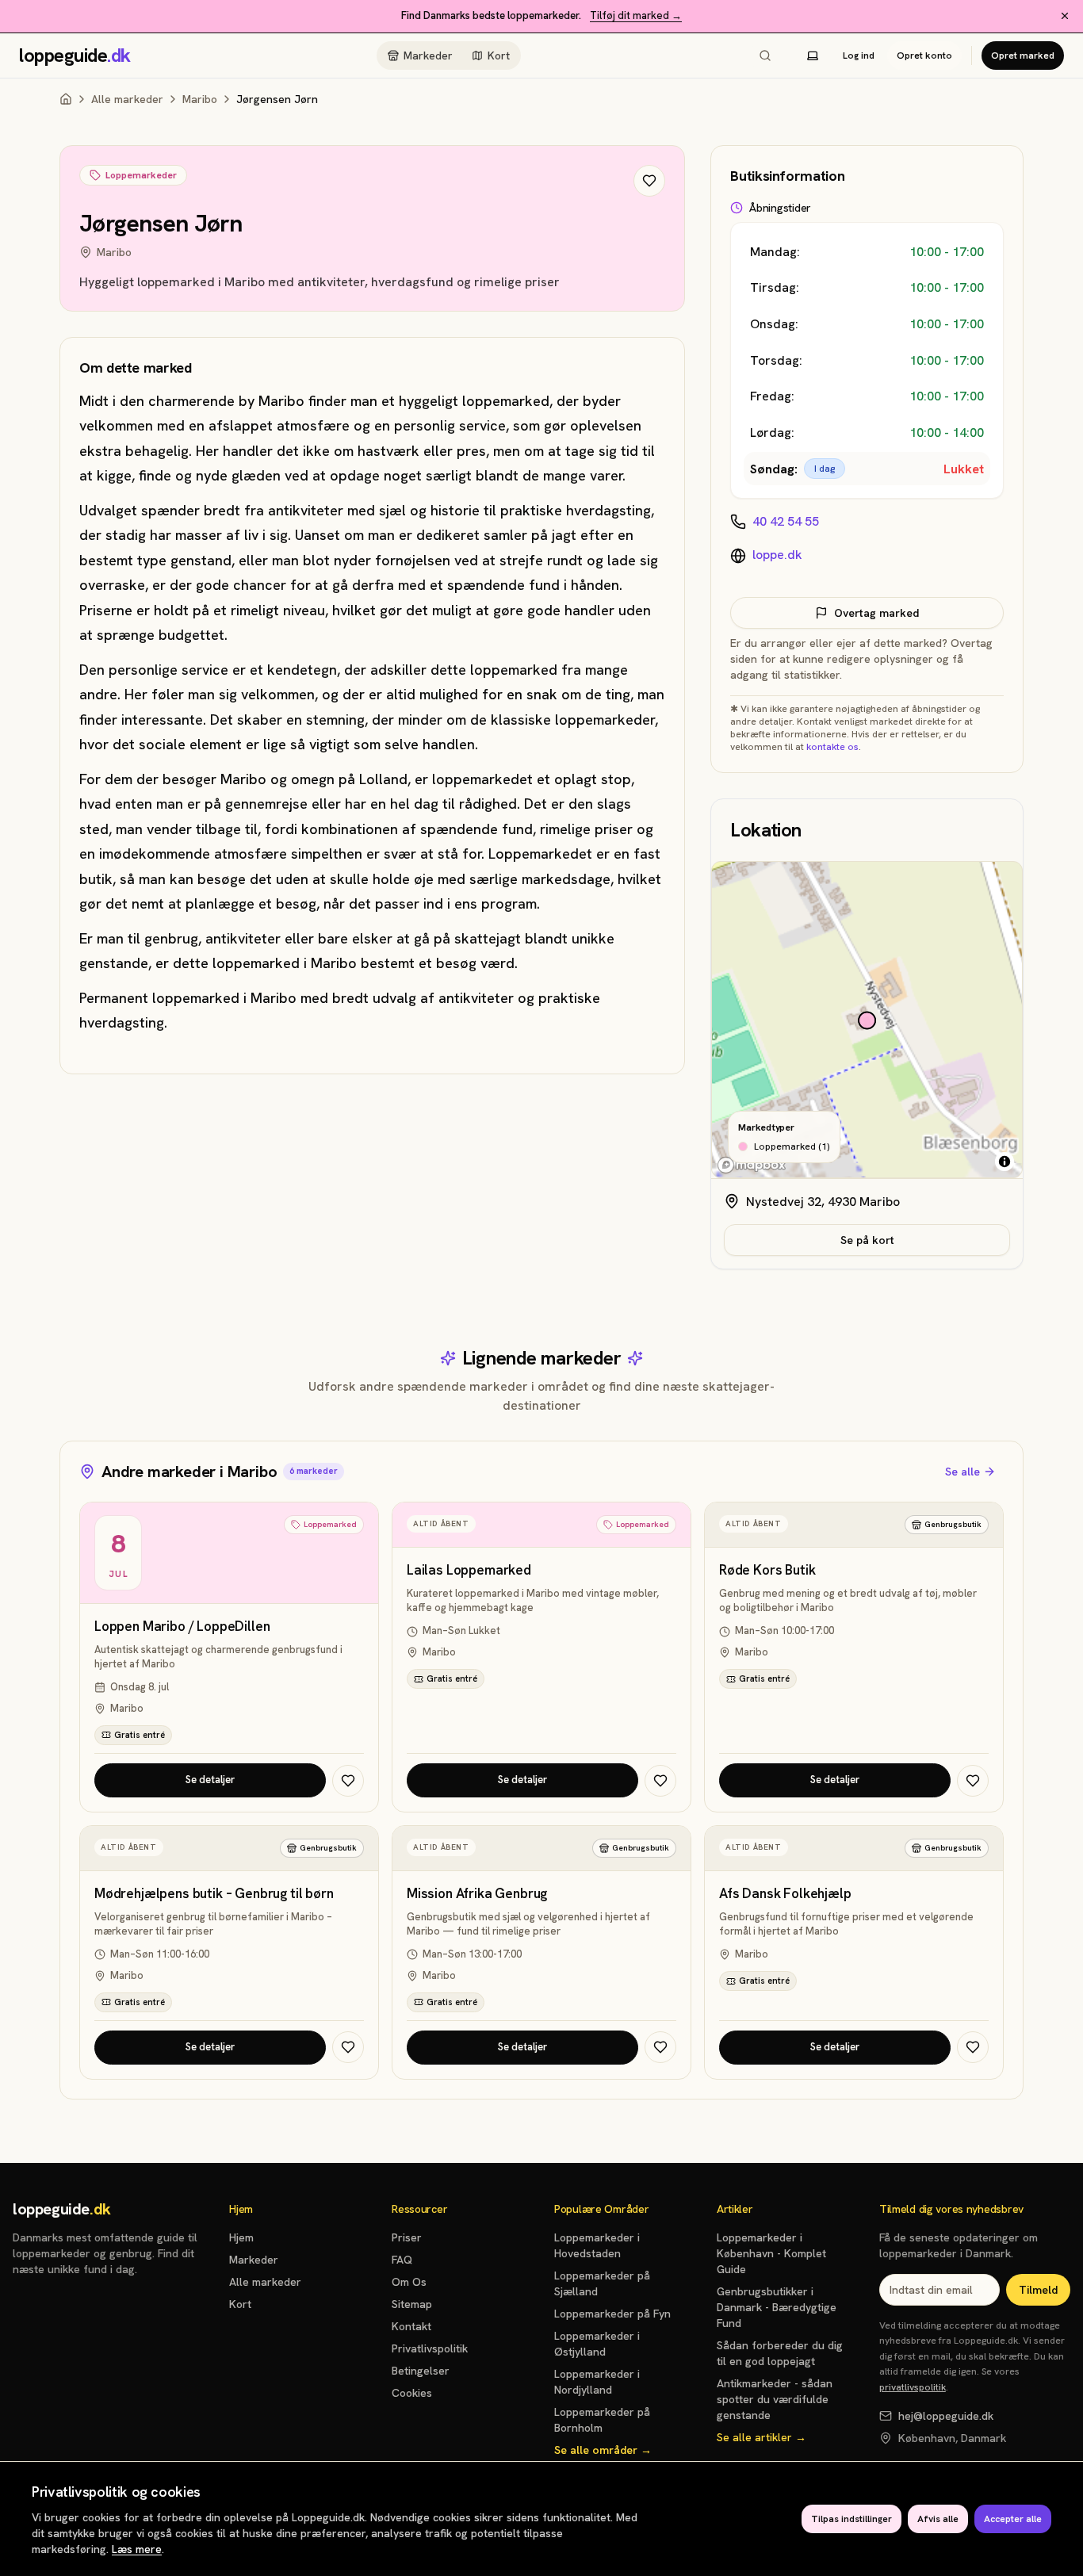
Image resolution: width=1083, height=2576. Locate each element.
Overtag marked (876, 613)
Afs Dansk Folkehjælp (785, 1894)
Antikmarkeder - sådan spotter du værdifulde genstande (775, 2399)
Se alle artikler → (762, 2437)
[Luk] (1065, 16)
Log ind (859, 56)
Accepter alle (1013, 2519)
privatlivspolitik (913, 2387)
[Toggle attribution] (1005, 1162)
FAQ (402, 2260)
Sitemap (412, 2304)
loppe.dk (777, 555)
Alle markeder (127, 99)
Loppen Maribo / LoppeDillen (182, 1627)
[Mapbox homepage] (752, 1165)
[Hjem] (66, 99)
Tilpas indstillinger (851, 2519)
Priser (407, 2237)
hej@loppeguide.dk (946, 2416)
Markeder (428, 56)
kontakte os (832, 747)
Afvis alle (938, 2519)
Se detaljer (210, 1780)
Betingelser (421, 2371)
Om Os (409, 2282)
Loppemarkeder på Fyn (612, 2314)
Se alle (962, 1472)
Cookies (412, 2393)
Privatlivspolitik (430, 2348)
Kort (499, 56)
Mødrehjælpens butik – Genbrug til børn (214, 1894)
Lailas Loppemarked (469, 1570)
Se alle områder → (603, 2450)
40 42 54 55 (786, 521)
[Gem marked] (649, 181)
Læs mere (137, 2549)
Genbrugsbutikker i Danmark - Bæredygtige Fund (777, 2307)
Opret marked (1023, 56)
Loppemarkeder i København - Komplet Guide (771, 2253)
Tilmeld (1038, 2290)
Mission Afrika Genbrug (477, 1894)
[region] (867, 1020)
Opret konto (924, 56)
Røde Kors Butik (767, 1570)
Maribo (200, 99)
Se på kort (867, 1240)
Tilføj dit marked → (636, 15)
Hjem (241, 2237)
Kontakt (411, 2326)
